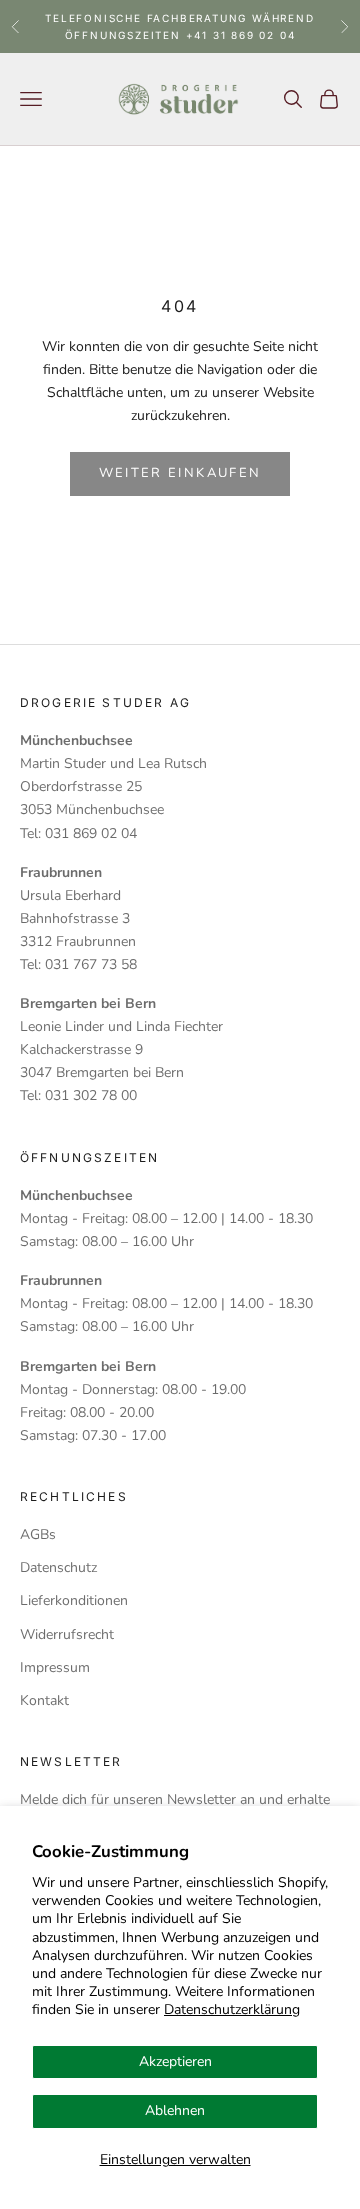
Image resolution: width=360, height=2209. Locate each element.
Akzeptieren (175, 2061)
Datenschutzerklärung (232, 2009)
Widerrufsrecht (67, 1634)
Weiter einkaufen (180, 473)
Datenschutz (58, 1567)
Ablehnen (175, 2110)
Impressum (55, 1667)
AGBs (38, 1534)
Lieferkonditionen (74, 1600)
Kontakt (44, 1700)
